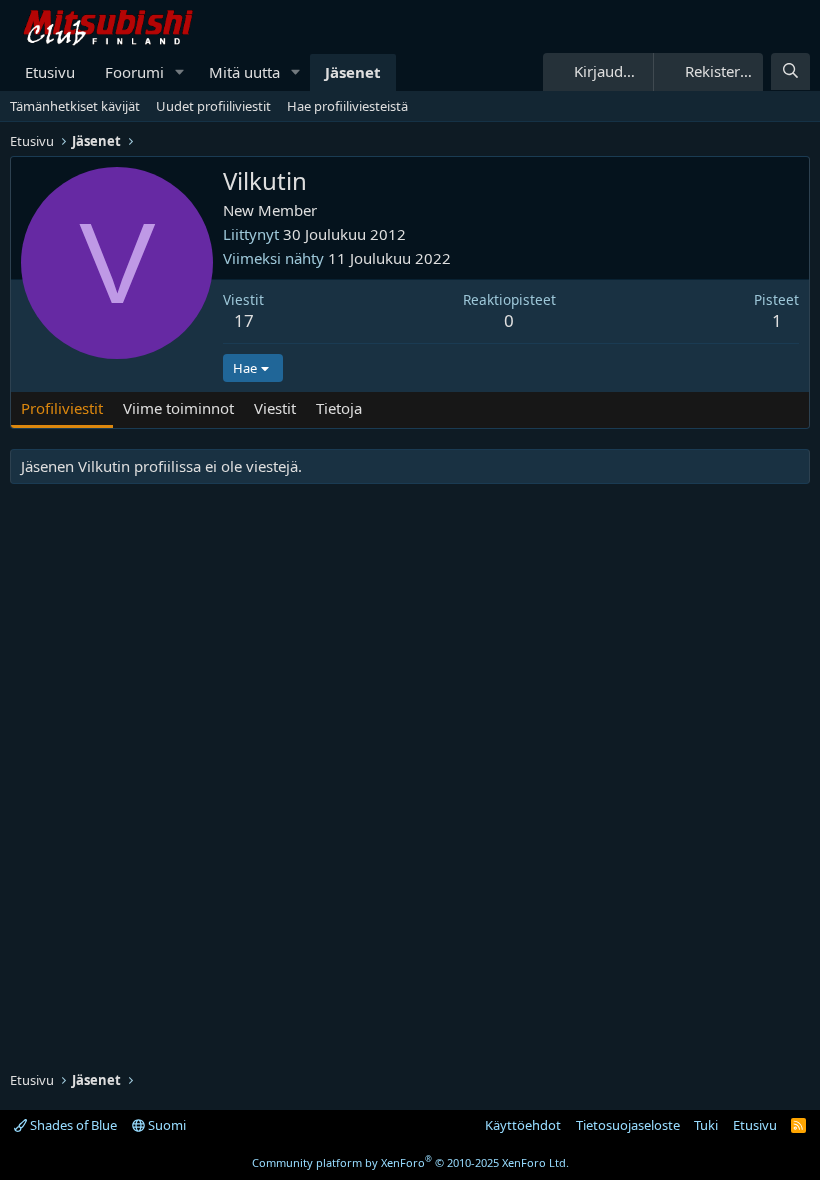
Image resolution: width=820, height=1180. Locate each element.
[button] (180, 72)
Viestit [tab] (275, 408)
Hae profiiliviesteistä (347, 106)
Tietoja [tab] (339, 408)
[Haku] (790, 71)
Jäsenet (353, 72)
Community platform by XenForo (410, 1162)
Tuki (706, 1125)
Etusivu (50, 72)
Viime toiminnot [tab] (178, 408)
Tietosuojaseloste (628, 1125)
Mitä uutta (244, 72)
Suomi (165, 1125)
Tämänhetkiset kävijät (75, 106)
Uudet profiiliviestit (213, 106)
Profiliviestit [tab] (62, 408)
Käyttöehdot (523, 1125)
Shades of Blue (72, 1125)
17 (244, 320)
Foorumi (134, 72)
